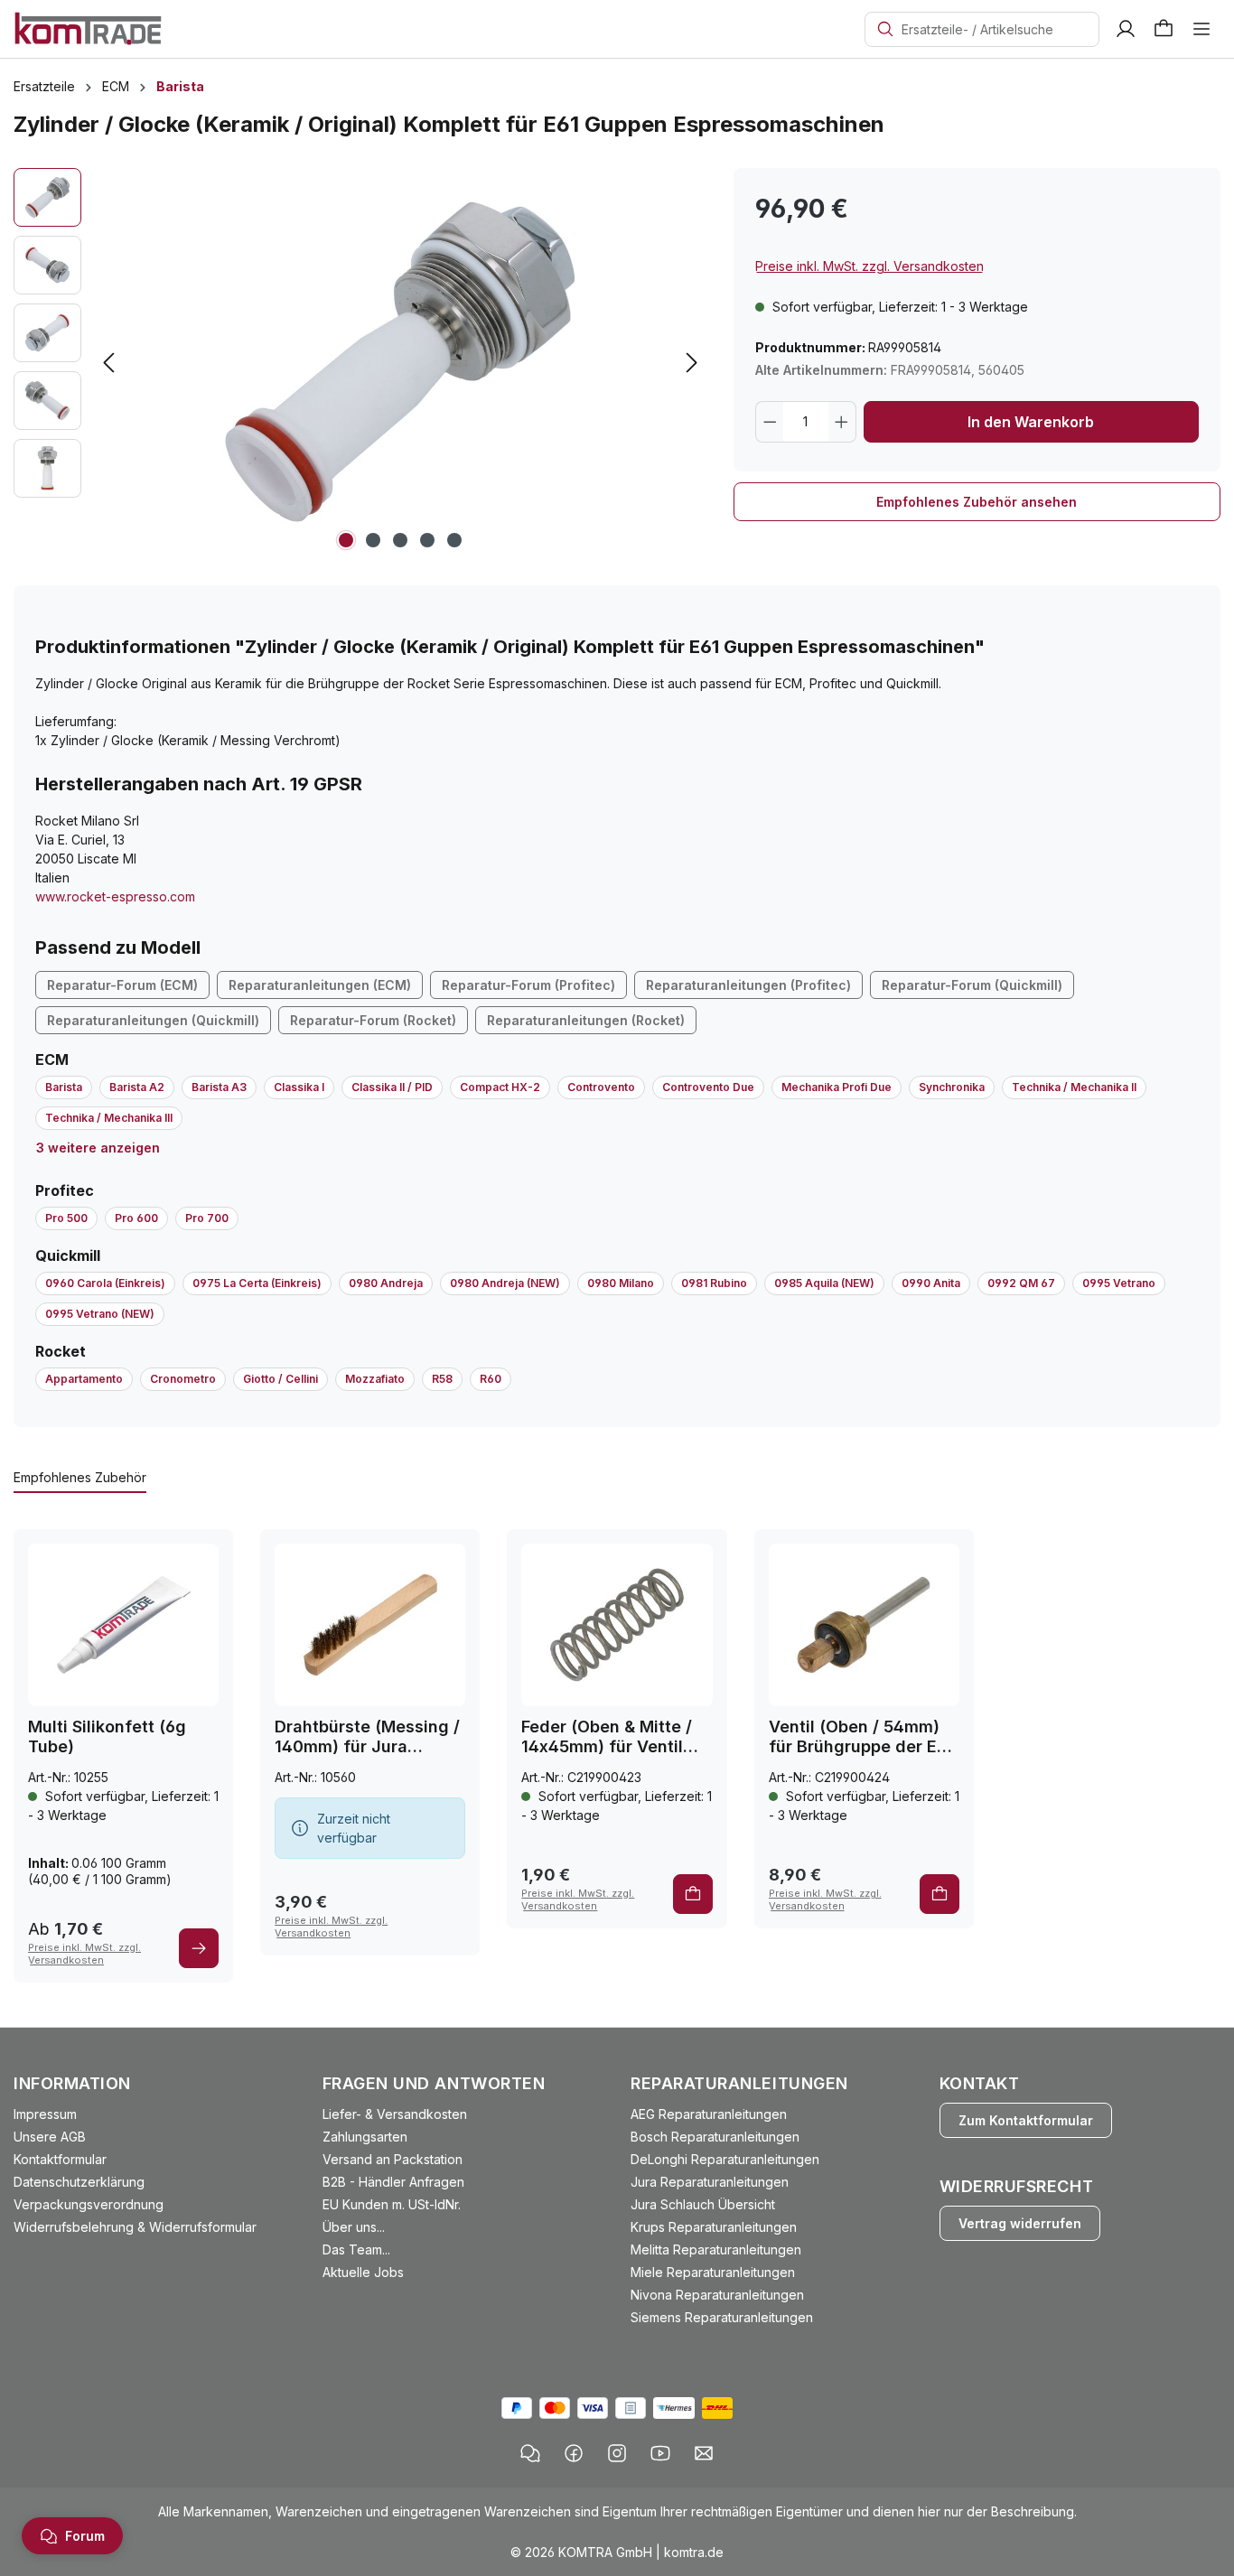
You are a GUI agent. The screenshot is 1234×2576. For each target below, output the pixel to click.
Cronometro (183, 1379)
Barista (64, 1087)
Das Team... (356, 2249)
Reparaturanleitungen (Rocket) (586, 1020)
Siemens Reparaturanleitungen (722, 2317)
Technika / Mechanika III (109, 1118)
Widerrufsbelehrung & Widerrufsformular (135, 2227)
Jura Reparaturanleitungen (710, 2182)
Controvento (601, 1087)
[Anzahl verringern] (770, 422)
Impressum (45, 2114)
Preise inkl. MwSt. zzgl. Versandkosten (869, 266)
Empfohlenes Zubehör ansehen (977, 502)
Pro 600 (136, 1218)
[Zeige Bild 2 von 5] (373, 540)
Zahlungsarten (365, 2137)
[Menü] (1201, 29)
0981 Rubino (714, 1283)
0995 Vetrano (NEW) (100, 1314)
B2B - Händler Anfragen (393, 2182)
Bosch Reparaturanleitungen (715, 2137)
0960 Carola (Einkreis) (105, 1283)
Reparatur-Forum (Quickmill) (972, 985)
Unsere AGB (50, 2137)
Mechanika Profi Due (837, 1087)
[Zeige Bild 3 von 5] (400, 540)
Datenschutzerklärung (79, 2182)
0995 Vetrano (1119, 1283)
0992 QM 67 (1021, 1283)
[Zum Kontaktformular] (704, 2453)
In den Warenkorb (1031, 422)
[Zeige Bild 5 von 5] (454, 540)
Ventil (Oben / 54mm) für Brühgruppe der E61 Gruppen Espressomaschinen (861, 1737)
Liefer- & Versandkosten (395, 2114)
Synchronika (952, 1087)
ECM (52, 1059)
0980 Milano (621, 1283)
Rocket (61, 1351)
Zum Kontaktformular (1026, 2120)
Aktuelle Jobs (363, 2272)
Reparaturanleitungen (739, 2083)
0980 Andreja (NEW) (505, 1283)
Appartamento (84, 1379)
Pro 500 (66, 1218)
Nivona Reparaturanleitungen (717, 2295)
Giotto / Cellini (280, 1379)
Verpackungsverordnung (89, 2204)
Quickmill (68, 1255)
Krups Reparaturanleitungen (714, 2227)
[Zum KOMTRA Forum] (530, 2453)
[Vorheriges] (108, 363)
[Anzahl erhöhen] (842, 422)
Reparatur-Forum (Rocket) (373, 1020)
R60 (491, 1379)
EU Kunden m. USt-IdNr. (392, 2204)
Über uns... (354, 2227)
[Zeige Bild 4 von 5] (427, 540)
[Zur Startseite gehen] (88, 28)
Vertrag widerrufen (1020, 2223)
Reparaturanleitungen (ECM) (320, 985)
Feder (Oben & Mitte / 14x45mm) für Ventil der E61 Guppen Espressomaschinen (607, 1737)
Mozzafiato (375, 1379)
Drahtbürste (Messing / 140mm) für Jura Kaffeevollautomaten (367, 1737)
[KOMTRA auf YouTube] (660, 2453)
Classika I (299, 1087)
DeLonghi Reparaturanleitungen (725, 2159)
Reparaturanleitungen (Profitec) (748, 985)
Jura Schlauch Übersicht (703, 2204)
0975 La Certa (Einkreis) (257, 1283)
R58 (442, 1379)
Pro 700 (207, 1218)
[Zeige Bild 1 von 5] (346, 540)
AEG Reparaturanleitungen (709, 2114)
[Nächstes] (692, 363)
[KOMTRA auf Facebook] (574, 2453)
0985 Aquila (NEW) (824, 1283)
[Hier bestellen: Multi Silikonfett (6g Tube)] (199, 1948)
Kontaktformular (60, 2159)
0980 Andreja (386, 1283)
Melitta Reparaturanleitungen (716, 2249)
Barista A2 (137, 1087)
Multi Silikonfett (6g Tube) (107, 1736)
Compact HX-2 (500, 1087)
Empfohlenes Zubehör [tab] (80, 1477)
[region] (360, 362)
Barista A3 (219, 1087)
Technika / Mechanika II (1074, 1087)
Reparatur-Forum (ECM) (122, 985)
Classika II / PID (392, 1087)
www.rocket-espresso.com (115, 896)
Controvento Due (708, 1087)
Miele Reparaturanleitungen (713, 2272)
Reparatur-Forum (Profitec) (528, 985)
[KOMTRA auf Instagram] (617, 2453)
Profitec (65, 1190)
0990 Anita (931, 1283)
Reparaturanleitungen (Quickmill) (153, 1020)
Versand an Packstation (393, 2159)
